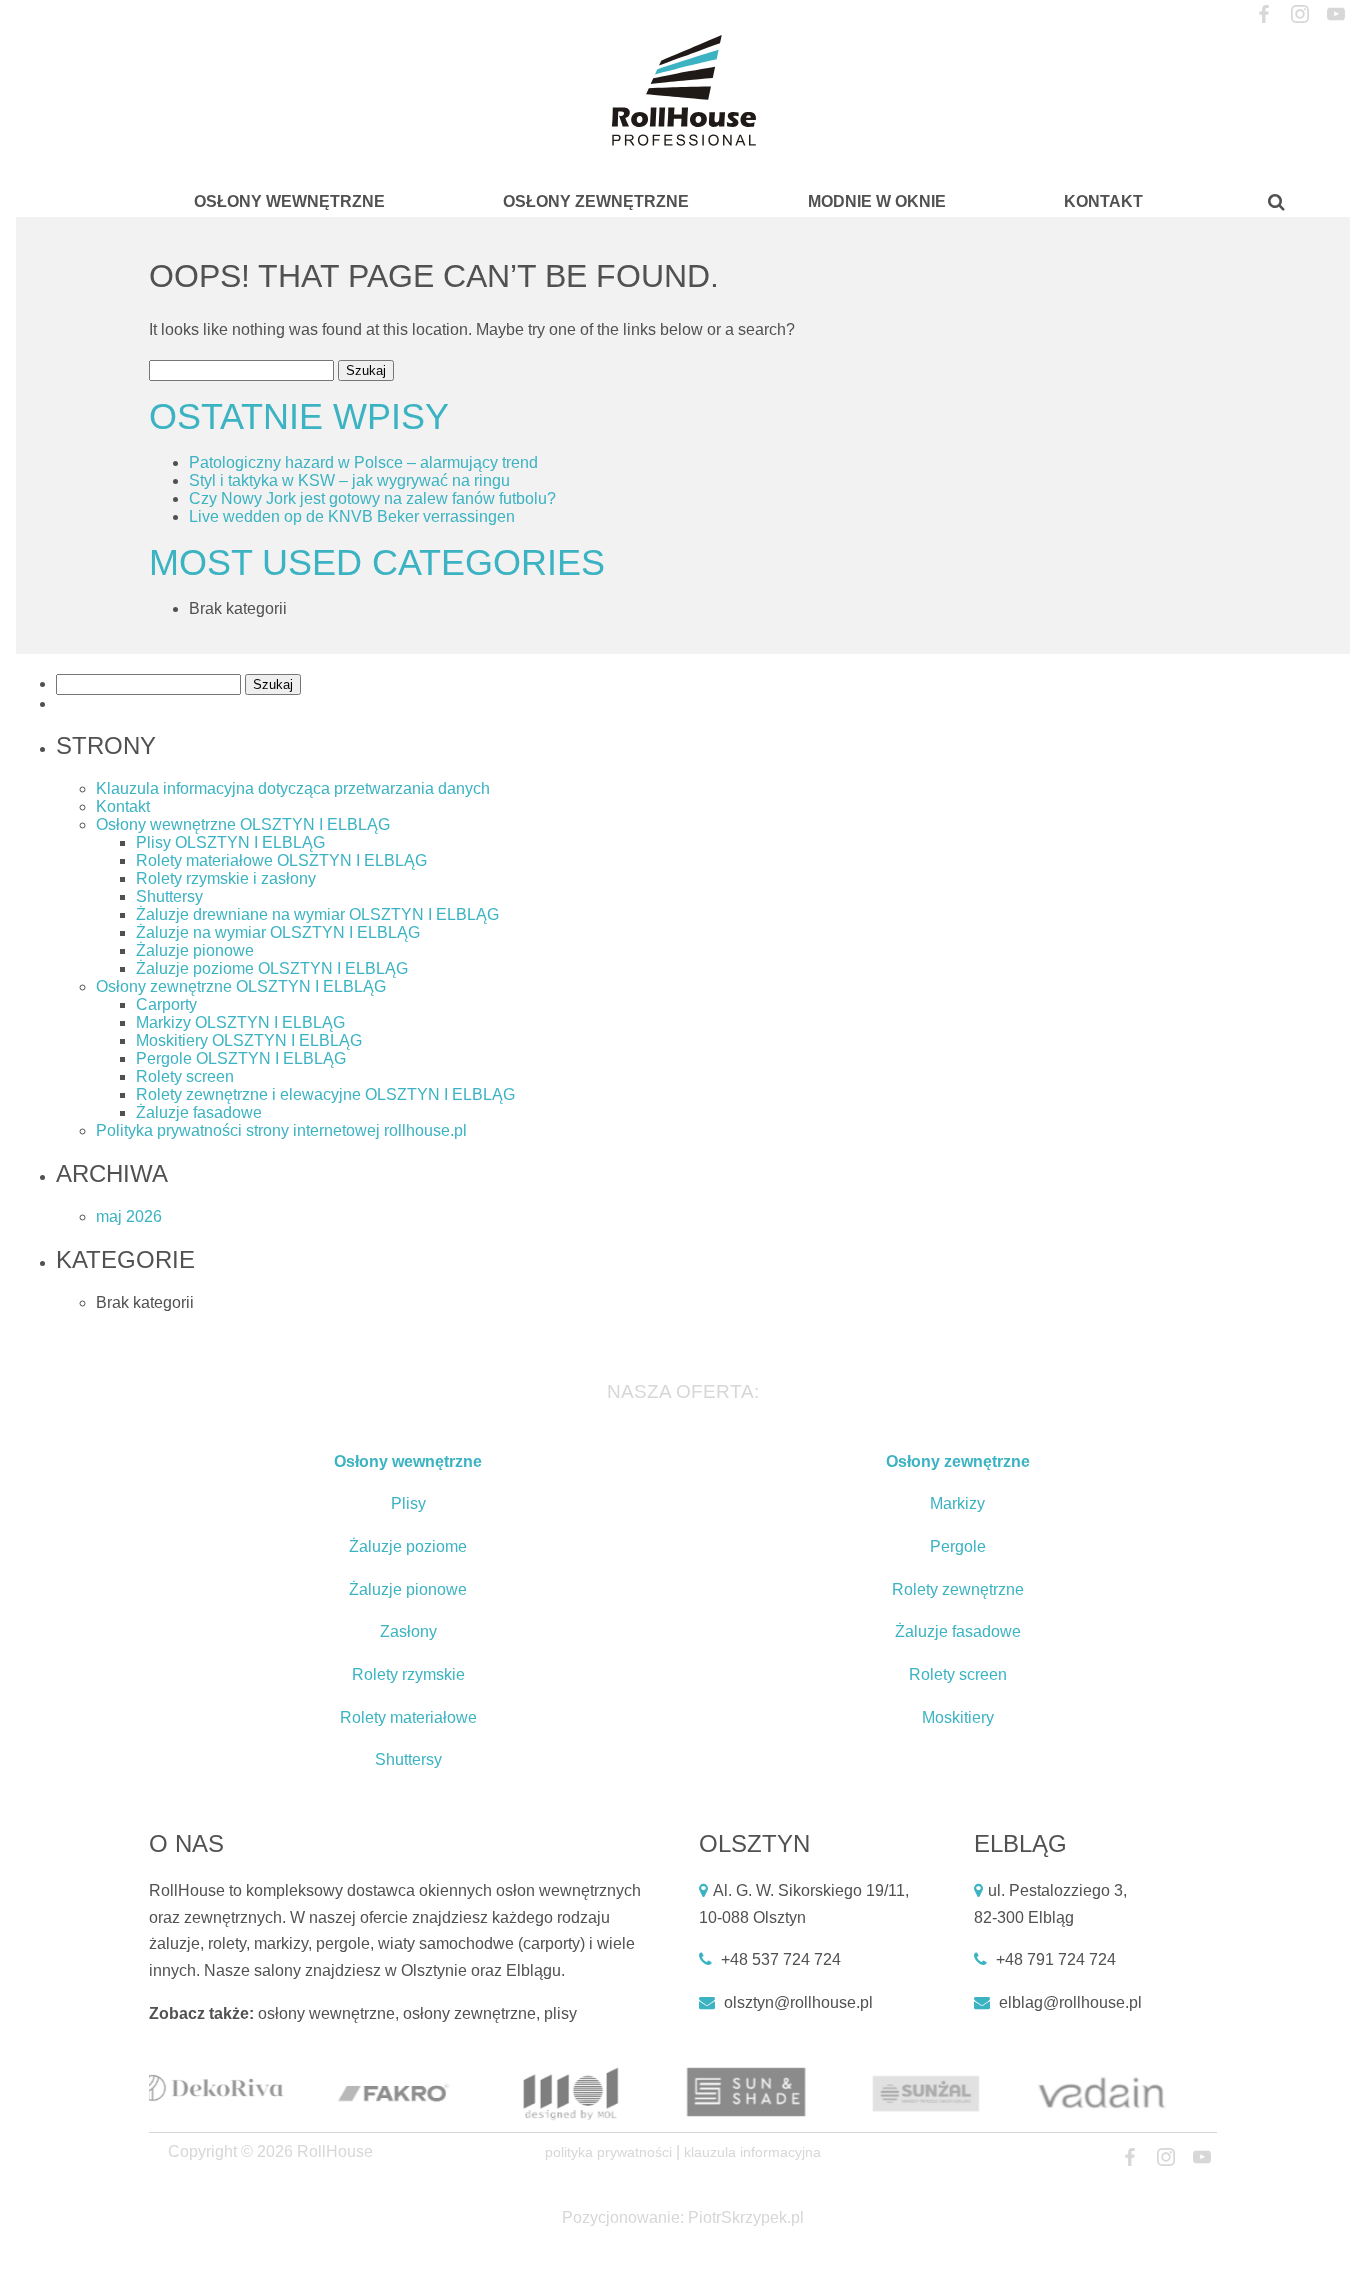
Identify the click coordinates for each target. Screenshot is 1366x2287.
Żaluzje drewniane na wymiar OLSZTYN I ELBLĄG (317, 914)
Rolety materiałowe (408, 1717)
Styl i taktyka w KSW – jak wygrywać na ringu (349, 480)
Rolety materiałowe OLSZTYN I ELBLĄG (281, 860)
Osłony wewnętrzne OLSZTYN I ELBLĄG (243, 824)
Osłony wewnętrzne (289, 201)
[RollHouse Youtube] (1335, 14)
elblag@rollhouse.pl (1070, 2002)
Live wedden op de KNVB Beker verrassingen (352, 516)
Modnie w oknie (877, 201)
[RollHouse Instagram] (1299, 14)
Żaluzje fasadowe (199, 1112)
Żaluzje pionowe (195, 950)
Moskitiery (958, 1717)
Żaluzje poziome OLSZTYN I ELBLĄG (272, 968)
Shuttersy (169, 896)
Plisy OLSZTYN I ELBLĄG (230, 842)
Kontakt (1103, 201)
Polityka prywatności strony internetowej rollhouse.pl (281, 1130)
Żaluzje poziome (408, 1546)
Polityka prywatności (608, 2152)
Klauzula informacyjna (752, 2152)
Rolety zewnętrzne (958, 1589)
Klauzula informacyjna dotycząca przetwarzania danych (293, 788)
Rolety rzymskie (408, 1674)
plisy (560, 2013)
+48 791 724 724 (1056, 1959)
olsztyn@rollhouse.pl (798, 2002)
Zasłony (408, 1631)
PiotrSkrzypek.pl (746, 2217)
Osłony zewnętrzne (596, 201)
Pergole (958, 1546)
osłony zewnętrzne (469, 2013)
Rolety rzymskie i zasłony (226, 878)
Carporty (166, 1004)
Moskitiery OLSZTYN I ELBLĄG (249, 1040)
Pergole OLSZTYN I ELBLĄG (241, 1058)
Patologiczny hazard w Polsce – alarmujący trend (363, 462)
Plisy (408, 1503)
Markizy (957, 1503)
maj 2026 (129, 1216)
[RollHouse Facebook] (1263, 14)
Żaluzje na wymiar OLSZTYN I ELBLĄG (278, 932)
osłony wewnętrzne (326, 2013)
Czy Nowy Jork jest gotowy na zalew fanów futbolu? (372, 498)
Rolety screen (185, 1076)
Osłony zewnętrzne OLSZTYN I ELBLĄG (241, 986)
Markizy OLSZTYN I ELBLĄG (240, 1022)
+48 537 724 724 (781, 1959)
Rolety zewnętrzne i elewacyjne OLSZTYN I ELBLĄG (325, 1094)
